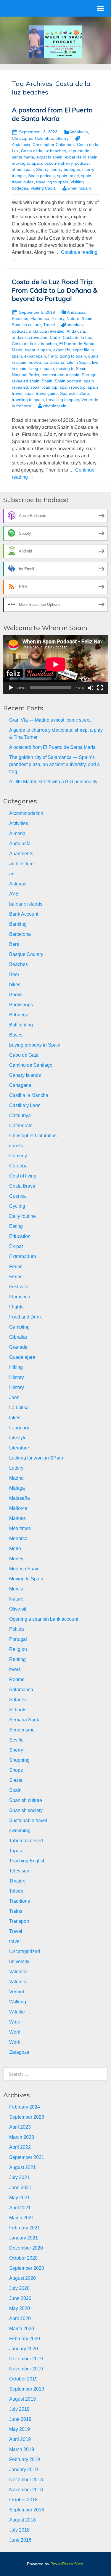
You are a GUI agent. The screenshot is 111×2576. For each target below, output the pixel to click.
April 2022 (20, 2147)
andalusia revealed (30, 337)
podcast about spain (60, 375)
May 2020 (20, 2308)
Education (20, 1236)
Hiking (16, 1367)
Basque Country (26, 954)
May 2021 (20, 2198)
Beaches (20, 318)
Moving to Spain (26, 1579)
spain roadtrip (73, 387)
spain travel (68, 176)
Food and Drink (25, 1317)
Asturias (18, 884)
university (19, 1961)
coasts (16, 1146)
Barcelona (20, 934)
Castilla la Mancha (29, 1095)
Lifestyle (18, 1438)
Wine (15, 2022)
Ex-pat (16, 1246)
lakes (15, 1418)
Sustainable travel (28, 1820)
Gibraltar (18, 1337)
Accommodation (26, 813)
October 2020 (23, 2258)
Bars (14, 944)
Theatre (17, 1881)
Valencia (18, 1972)
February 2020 (25, 2339)
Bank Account (24, 914)
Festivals (19, 1287)
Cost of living (23, 1176)
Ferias (16, 1267)
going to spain (73, 356)
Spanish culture (26, 325)
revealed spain (26, 381)
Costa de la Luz (77, 337)
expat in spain (49, 157)
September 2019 (27, 2389)
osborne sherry (58, 163)
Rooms (17, 1679)
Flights (16, 1307)
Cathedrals (21, 1126)
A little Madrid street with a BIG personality (53, 782)
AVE (14, 894)
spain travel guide (41, 393)
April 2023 (20, 2127)
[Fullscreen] (100, 688)
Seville (16, 1740)
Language (20, 1428)
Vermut (17, 1992)
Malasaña (20, 1498)
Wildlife (17, 2012)
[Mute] (91, 688)
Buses (16, 1035)
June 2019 (20, 2419)
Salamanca (21, 1690)
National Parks (25, 375)
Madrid (16, 1478)
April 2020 (20, 2318)
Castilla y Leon (25, 1105)
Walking (18, 2002)
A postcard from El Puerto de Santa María (52, 114)
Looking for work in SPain (36, 1458)
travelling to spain (63, 400)
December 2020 (26, 2248)
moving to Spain (27, 163)
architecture (21, 864)
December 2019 (26, 2359)
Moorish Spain (24, 1569)
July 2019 (19, 2409)
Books (16, 995)
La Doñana (54, 362)
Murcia (16, 1589)
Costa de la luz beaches (44, 151)
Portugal (90, 375)
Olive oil (18, 1609)
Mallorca (18, 1508)
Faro (53, 356)
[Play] (11, 688)
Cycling (17, 1206)
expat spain (35, 356)
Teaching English (27, 1861)
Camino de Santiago (31, 1065)
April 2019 (20, 2439)
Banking (18, 924)
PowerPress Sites (67, 2564)
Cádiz (55, 337)
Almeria (17, 833)
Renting (17, 1659)
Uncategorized (25, 1951)
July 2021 (19, 2177)
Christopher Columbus (33, 138)
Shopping (19, 1760)
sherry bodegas (65, 169)
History (58, 318)
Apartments (21, 854)
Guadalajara (22, 1357)
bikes (15, 985)
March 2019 (22, 2449)
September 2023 (27, 2117)
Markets (17, 1518)
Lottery (16, 1468)
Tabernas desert (26, 1841)
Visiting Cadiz (43, 188)
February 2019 (25, 2459)
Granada (18, 1347)
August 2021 (22, 2167)
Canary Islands (25, 1075)
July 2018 (19, 2530)
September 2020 (27, 2268)
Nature (73, 318)
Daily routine (22, 1216)
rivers (15, 1669)
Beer (14, 974)
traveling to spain (52, 182)
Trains (16, 1911)
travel (15, 1941)
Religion (18, 1649)
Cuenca (17, 1196)
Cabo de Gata (24, 1055)
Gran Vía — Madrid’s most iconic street (50, 720)
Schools (18, 1710)
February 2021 (25, 2228)
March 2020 (22, 2329)
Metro (15, 1549)
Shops (16, 1770)
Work (15, 2032)
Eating (16, 1226)
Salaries (18, 1700)
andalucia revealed (47, 331)
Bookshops (21, 1005)
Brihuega (19, 1015)
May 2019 (20, 2429)
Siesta (16, 1780)
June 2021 (20, 2187)
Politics (17, 1629)
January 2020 (24, 2349)
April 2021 (20, 2208)
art (12, 874)
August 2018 (22, 2520)
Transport (19, 1921)
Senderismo (22, 1730)
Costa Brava (22, 1186)
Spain (87, 318)
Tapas (16, 1851)
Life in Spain (78, 362)
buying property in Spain (35, 1045)
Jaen (14, 1397)
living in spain (41, 369)
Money (16, 1559)
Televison (19, 1871)
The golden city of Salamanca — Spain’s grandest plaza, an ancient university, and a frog (54, 764)
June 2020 (20, 2298)
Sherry (62, 138)
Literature (19, 1448)
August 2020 (22, 2278)
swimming (20, 1831)
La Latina (19, 1408)
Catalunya (20, 1115)
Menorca (18, 1538)
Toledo (16, 1891)
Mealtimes (20, 1528)
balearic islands (26, 904)
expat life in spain (81, 157)
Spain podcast (41, 176)
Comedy (18, 1156)
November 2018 (26, 2490)
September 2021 (27, 2157)
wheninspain (79, 188)
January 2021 (24, 2238)
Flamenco (40, 318)
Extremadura (23, 1256)
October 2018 (23, 2500)
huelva (35, 362)
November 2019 (26, 2369)
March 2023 (22, 2137)
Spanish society (26, 1810)
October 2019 (23, 2379)
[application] (55, 664)
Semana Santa (25, 1720)
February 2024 (25, 2107)
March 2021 (22, 2218)
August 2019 (22, 2399)
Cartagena (20, 1085)
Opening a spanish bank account (44, 1619)
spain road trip (44, 387)
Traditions (20, 1901)
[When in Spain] (56, 41)
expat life (62, 350)
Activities (19, 823)
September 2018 (27, 2510)
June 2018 (20, 2540)
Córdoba (18, 1166)
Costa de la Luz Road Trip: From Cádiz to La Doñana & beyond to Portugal (55, 290)
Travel (49, 325)
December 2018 (26, 2480)
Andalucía (79, 132)
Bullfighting (21, 1025)
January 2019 (24, 2470)
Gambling (19, 1327)
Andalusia (76, 331)
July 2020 (19, 2288)
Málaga (17, 1488)
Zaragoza (19, 2052)
